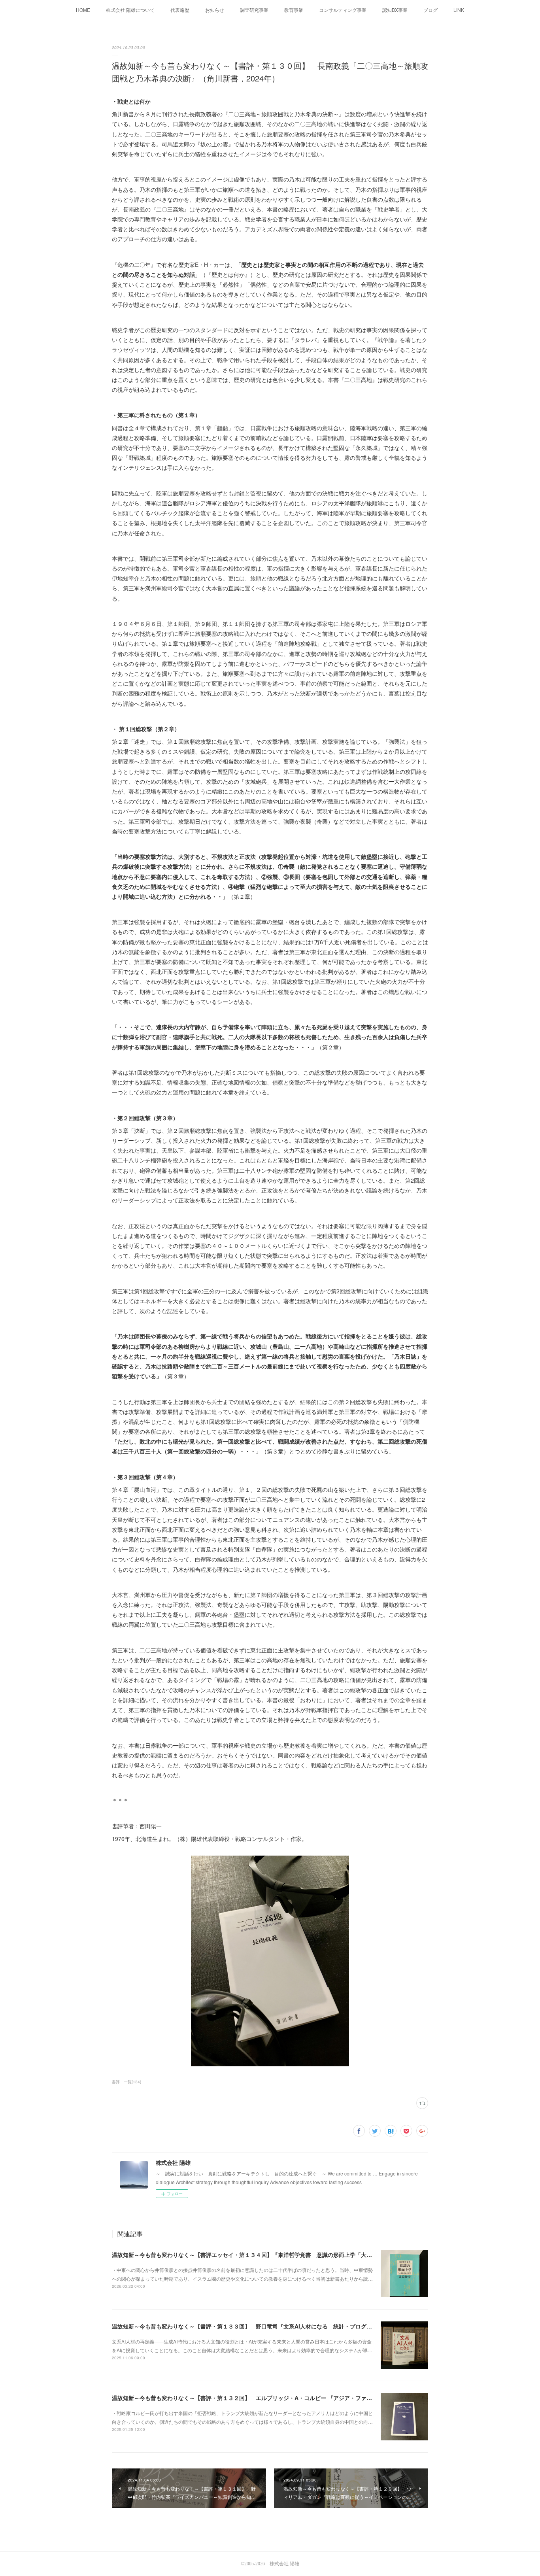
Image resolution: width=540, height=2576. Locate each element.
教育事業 (294, 10)
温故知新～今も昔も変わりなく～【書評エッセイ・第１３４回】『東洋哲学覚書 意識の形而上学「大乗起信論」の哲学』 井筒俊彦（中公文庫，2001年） (306, 2255)
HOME (83, 10)
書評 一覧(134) (127, 2082)
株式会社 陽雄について (130, 10)
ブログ (430, 10)
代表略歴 (180, 10)
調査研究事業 (254, 10)
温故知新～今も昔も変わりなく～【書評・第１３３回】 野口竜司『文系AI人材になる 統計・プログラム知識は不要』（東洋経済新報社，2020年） (298, 2326)
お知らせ (215, 10)
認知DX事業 (395, 10)
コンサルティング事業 (343, 10)
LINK (459, 10)
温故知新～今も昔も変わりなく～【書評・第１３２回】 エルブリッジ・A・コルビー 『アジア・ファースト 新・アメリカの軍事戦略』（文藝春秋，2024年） (312, 2398)
